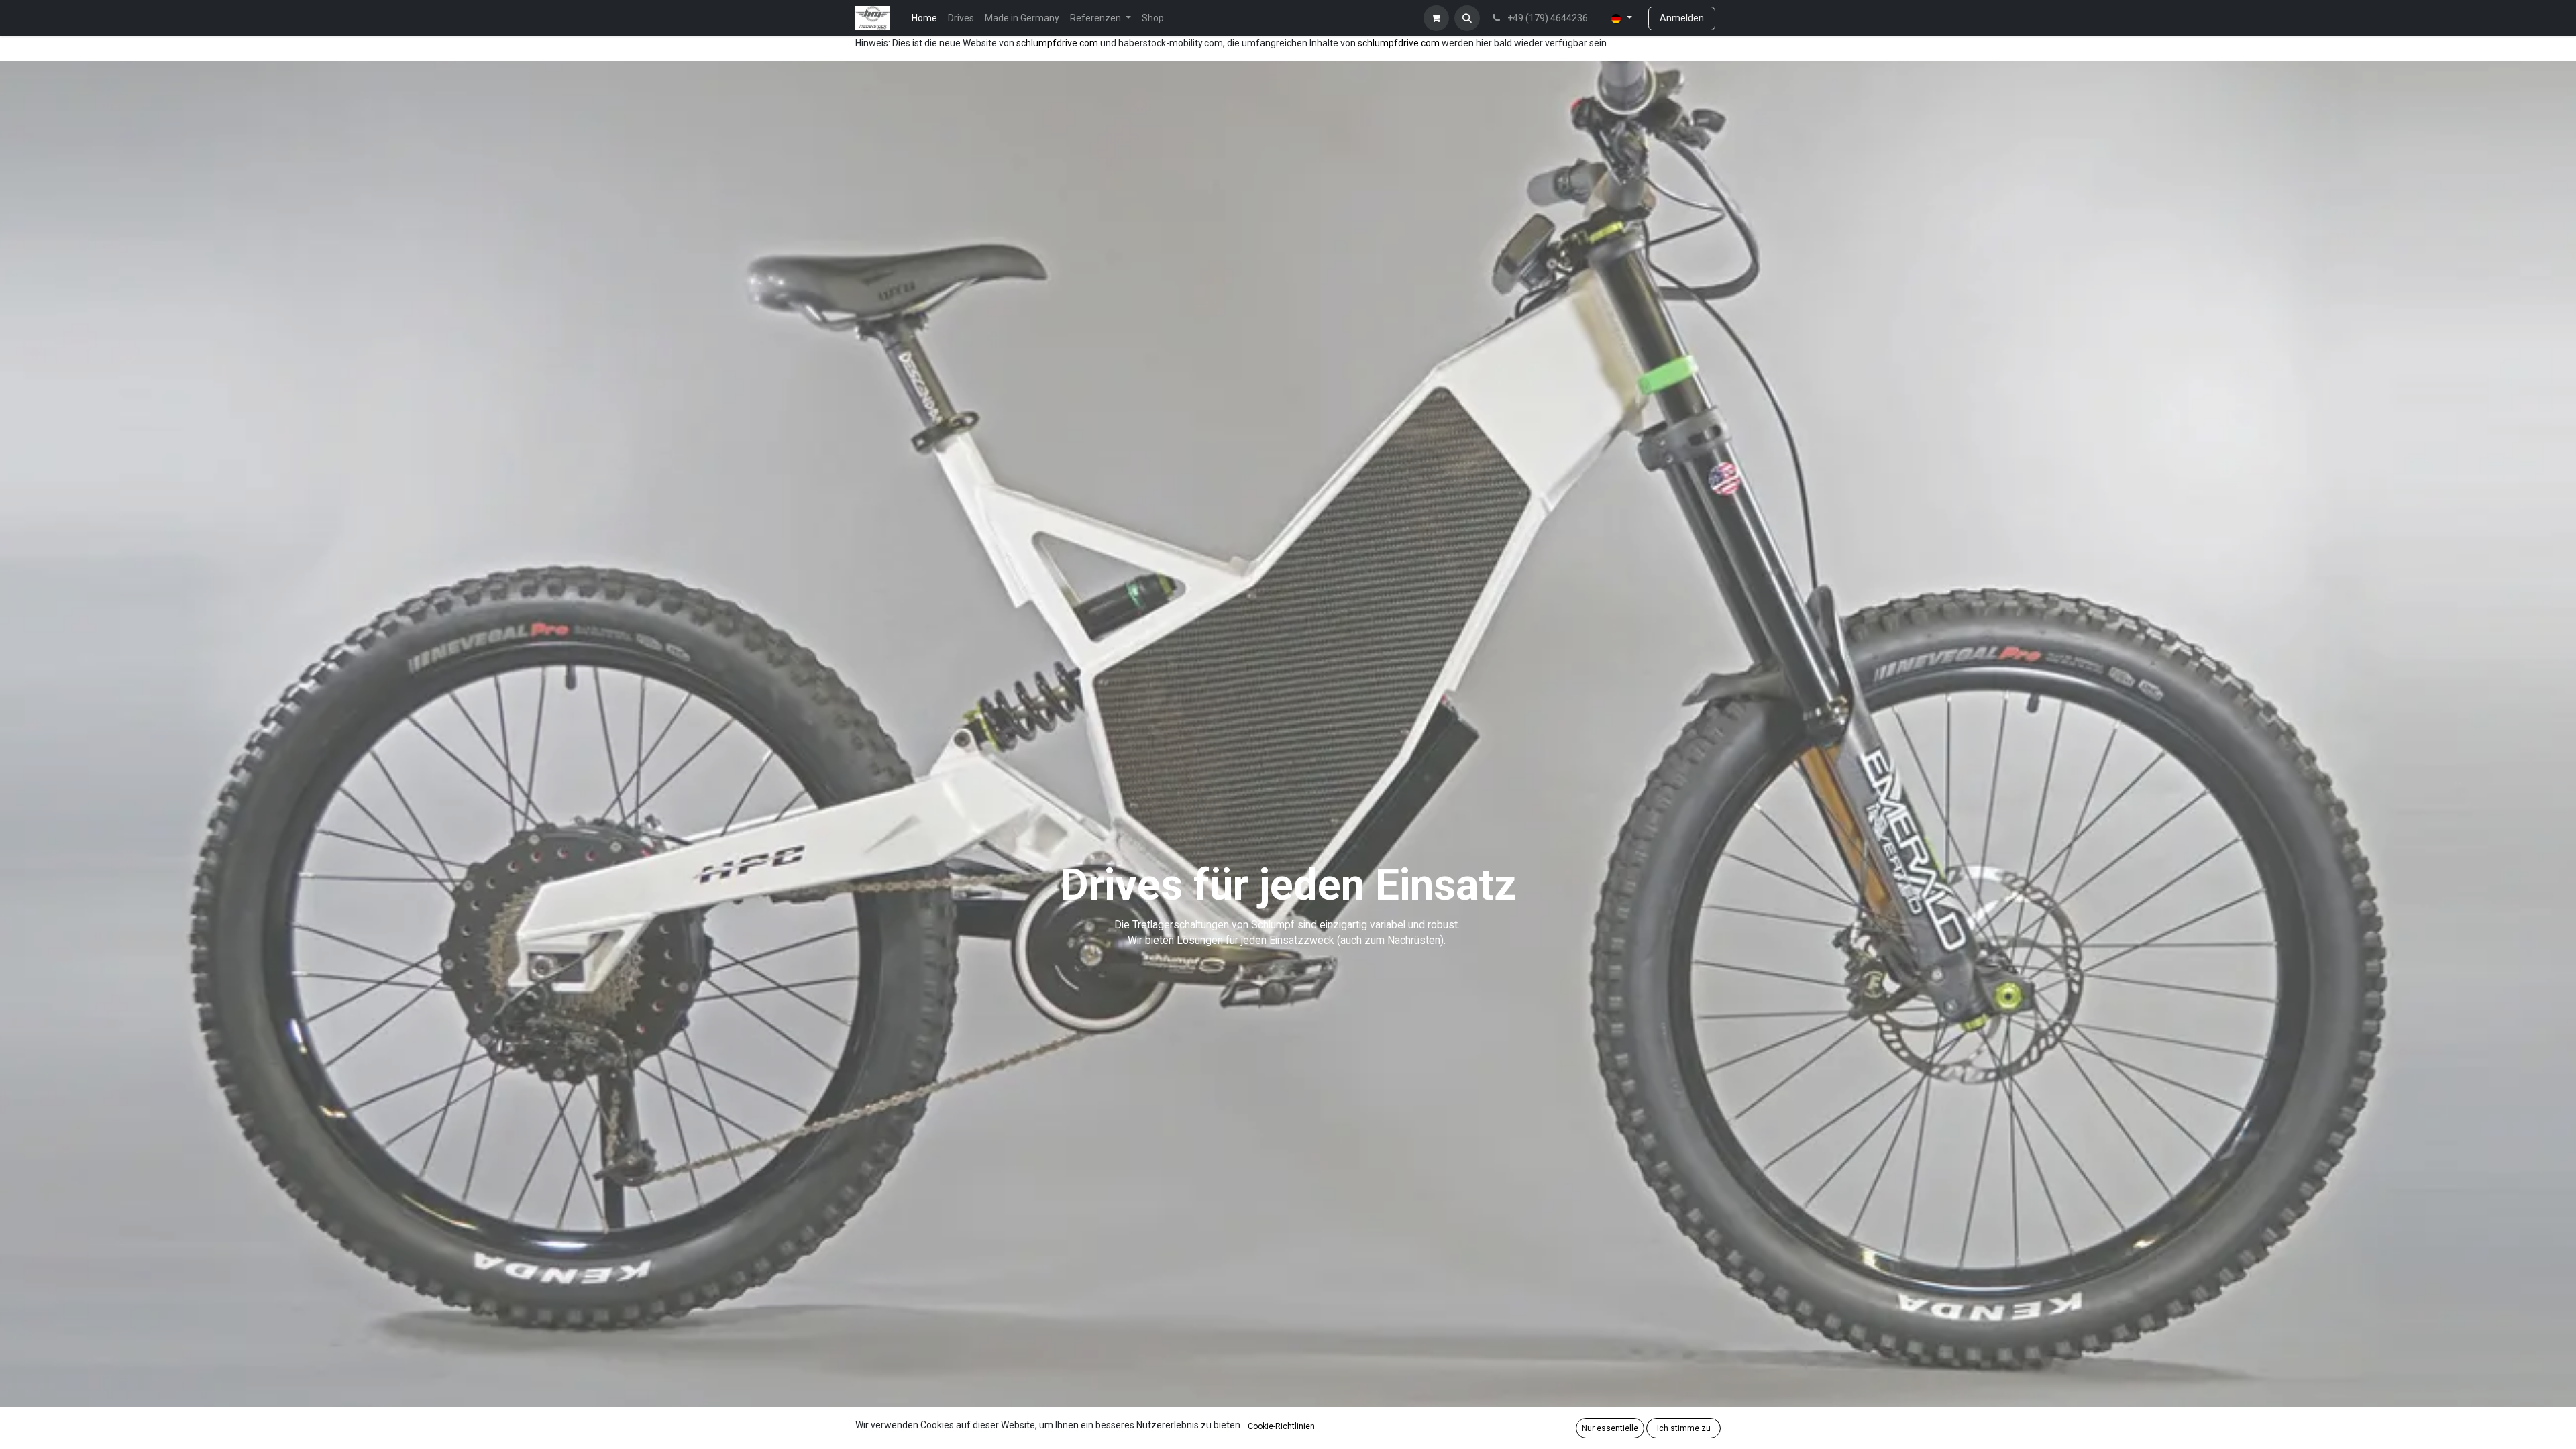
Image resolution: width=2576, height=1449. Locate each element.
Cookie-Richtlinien (1281, 1426)
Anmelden (1682, 18)
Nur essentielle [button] (1610, 1428)
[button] (1467, 18)
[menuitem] (924, 18)
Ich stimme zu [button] (1684, 1428)
